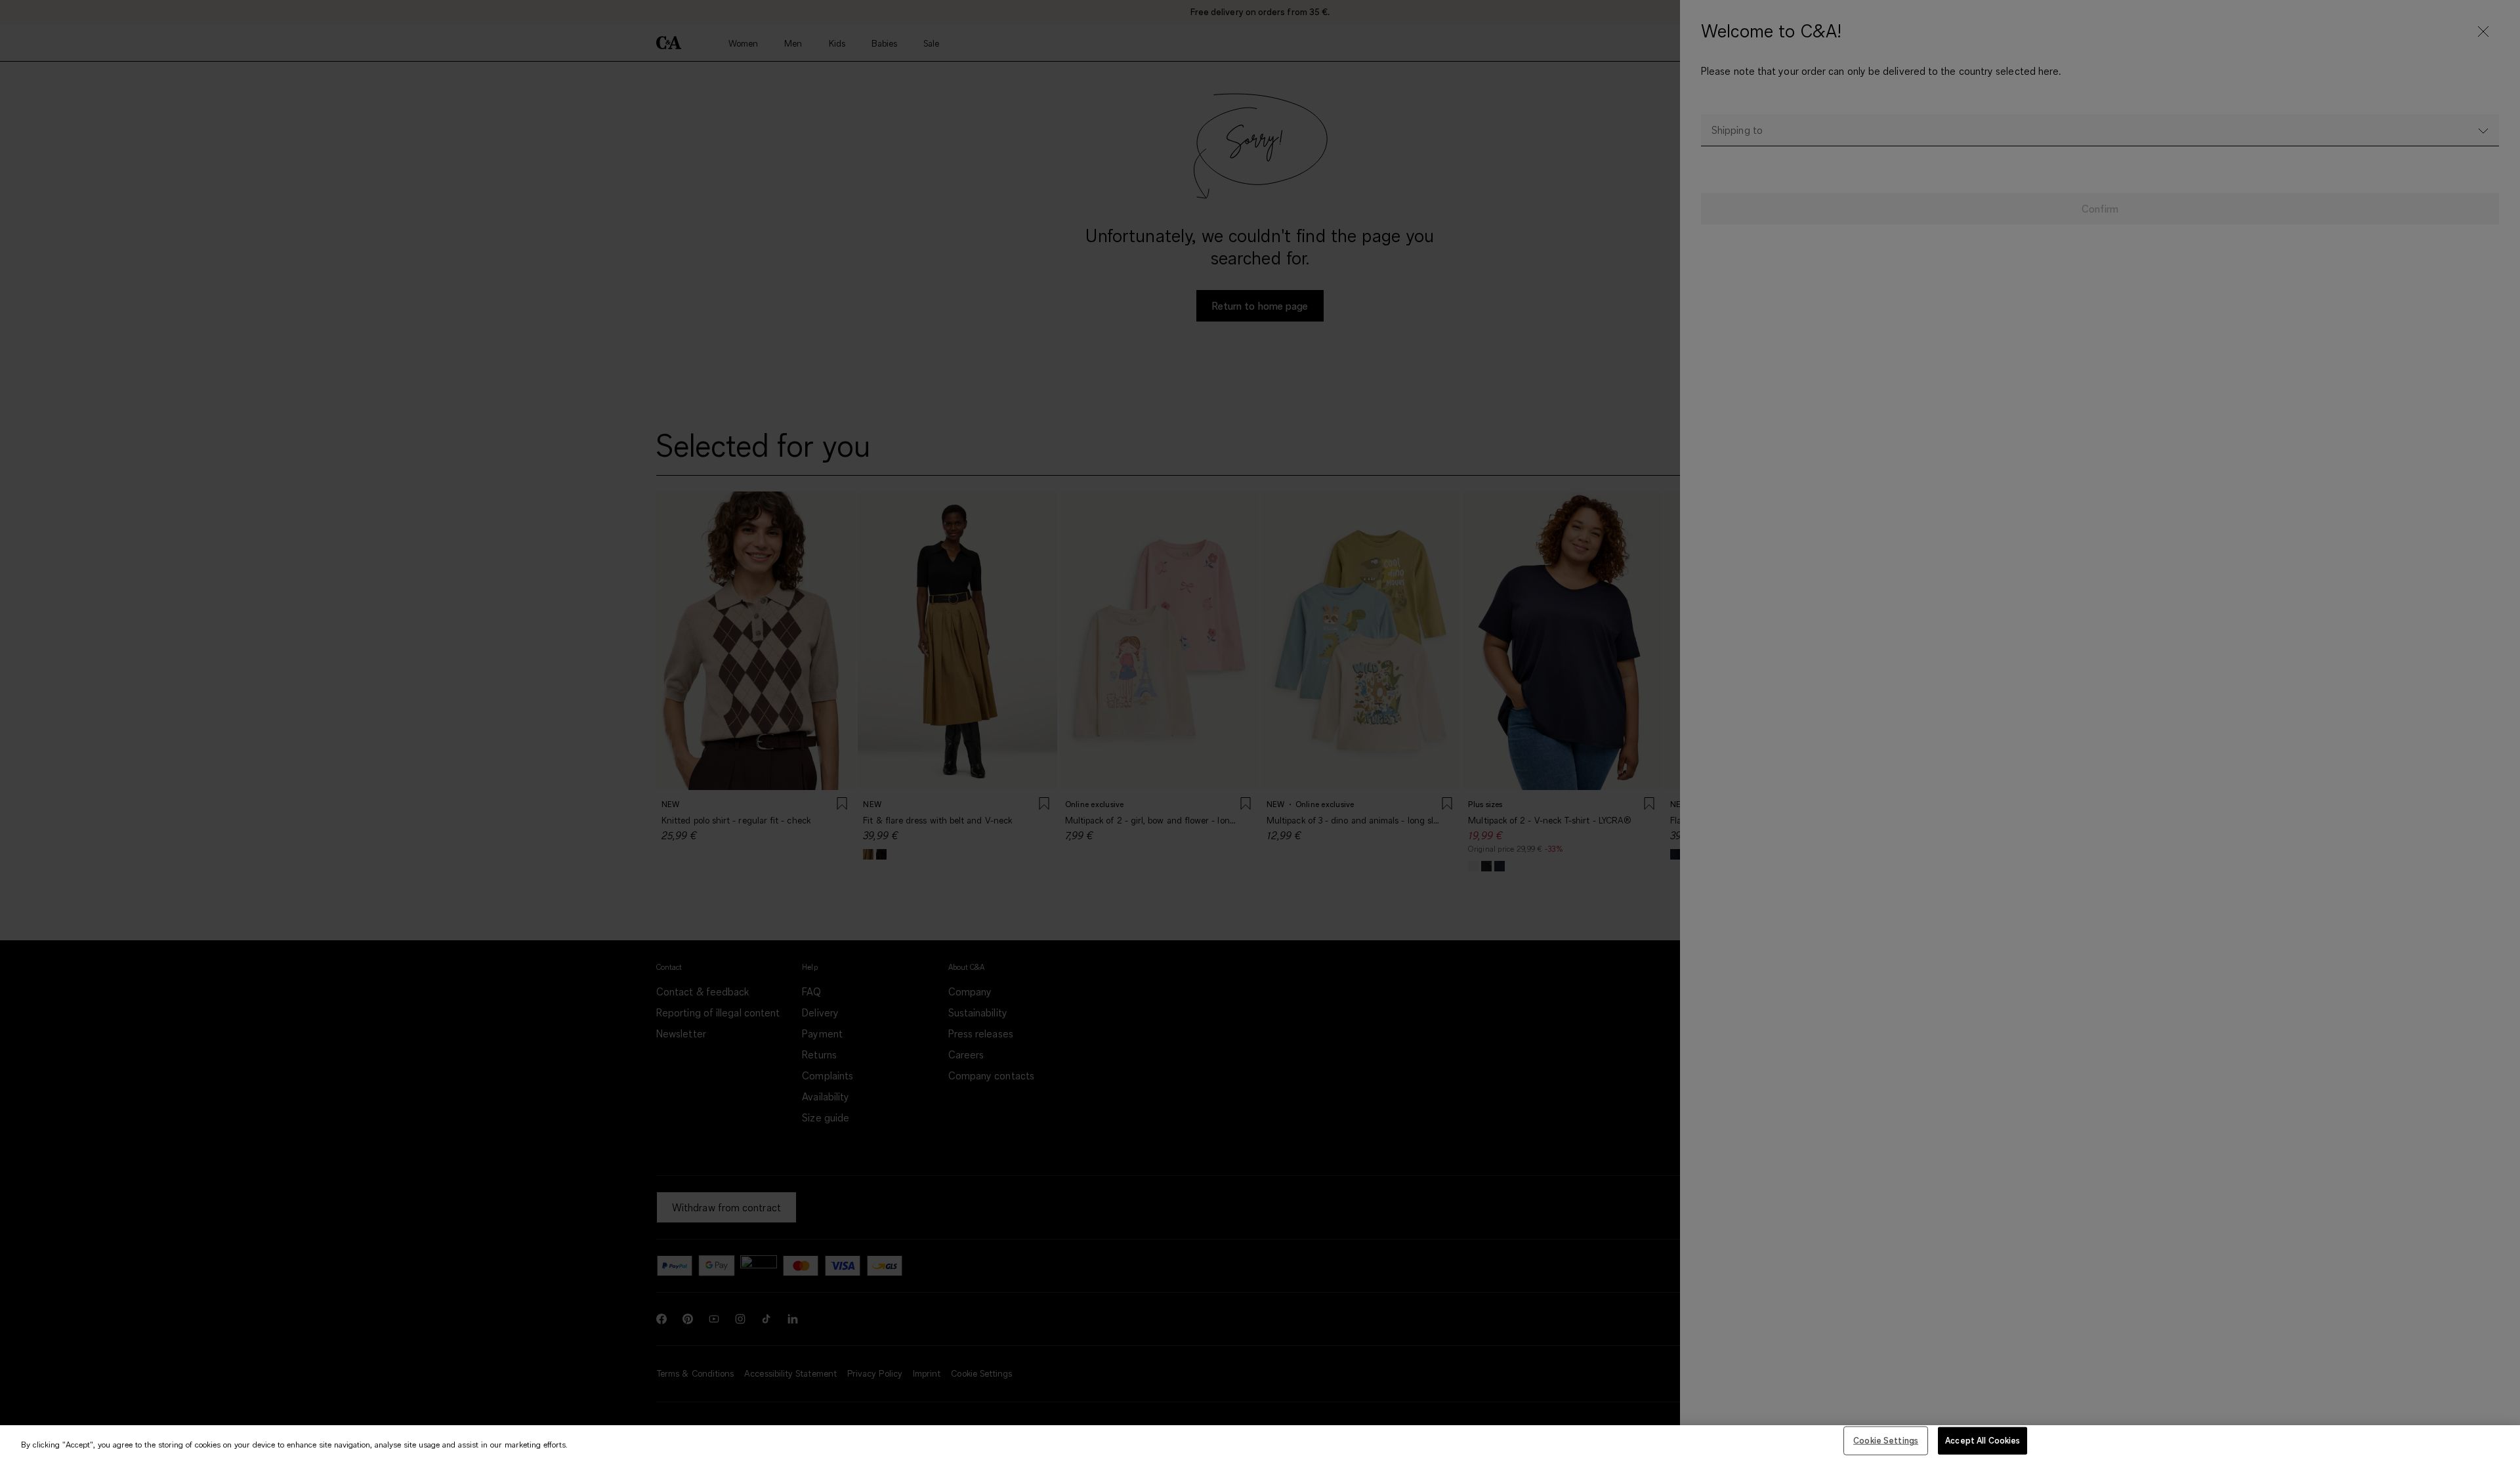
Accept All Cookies (1983, 1440)
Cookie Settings (1886, 1440)
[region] (1260, 1442)
